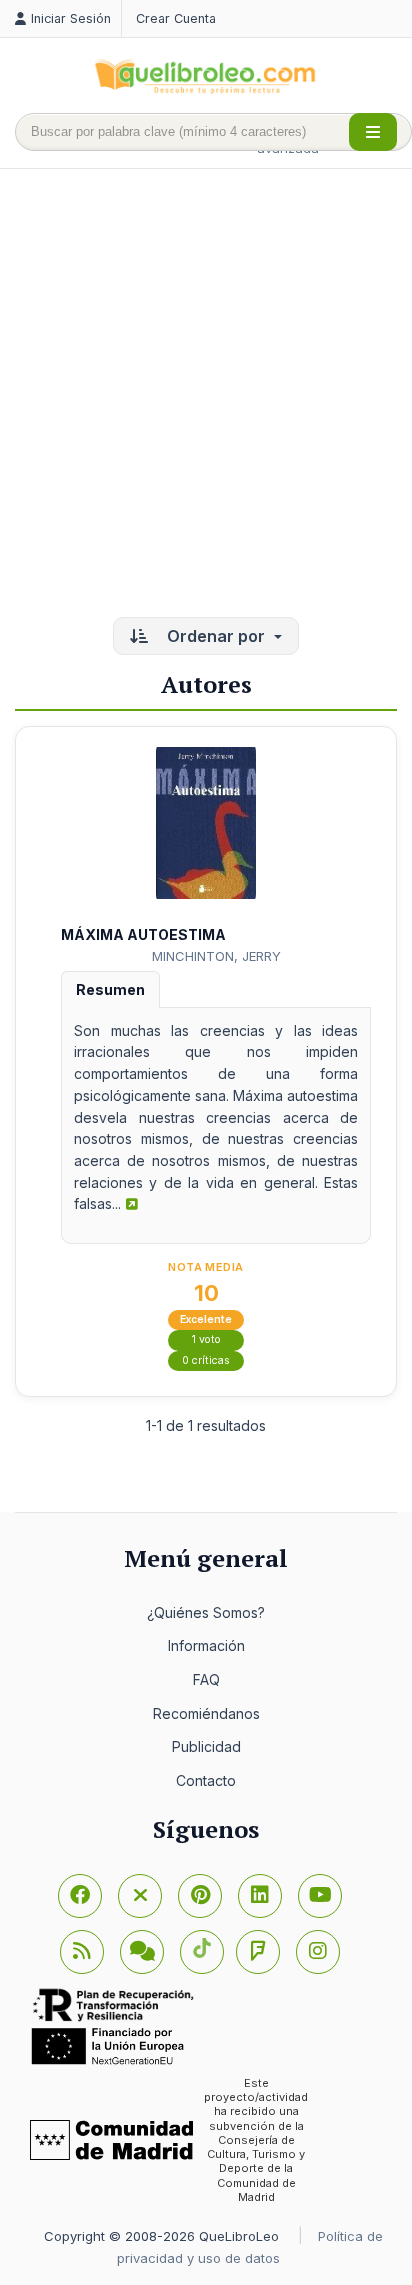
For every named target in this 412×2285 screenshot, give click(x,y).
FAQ (206, 1679)
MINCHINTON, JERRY (216, 956)
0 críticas (206, 1360)
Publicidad (206, 1746)
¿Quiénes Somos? (206, 1612)
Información (206, 1645)
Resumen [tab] (110, 989)
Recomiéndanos (206, 1713)
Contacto (206, 1780)
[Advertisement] (206, 395)
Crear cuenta (176, 18)
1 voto (206, 1339)
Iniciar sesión (71, 18)
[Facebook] (80, 1896)
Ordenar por (216, 636)
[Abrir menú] (373, 132)
